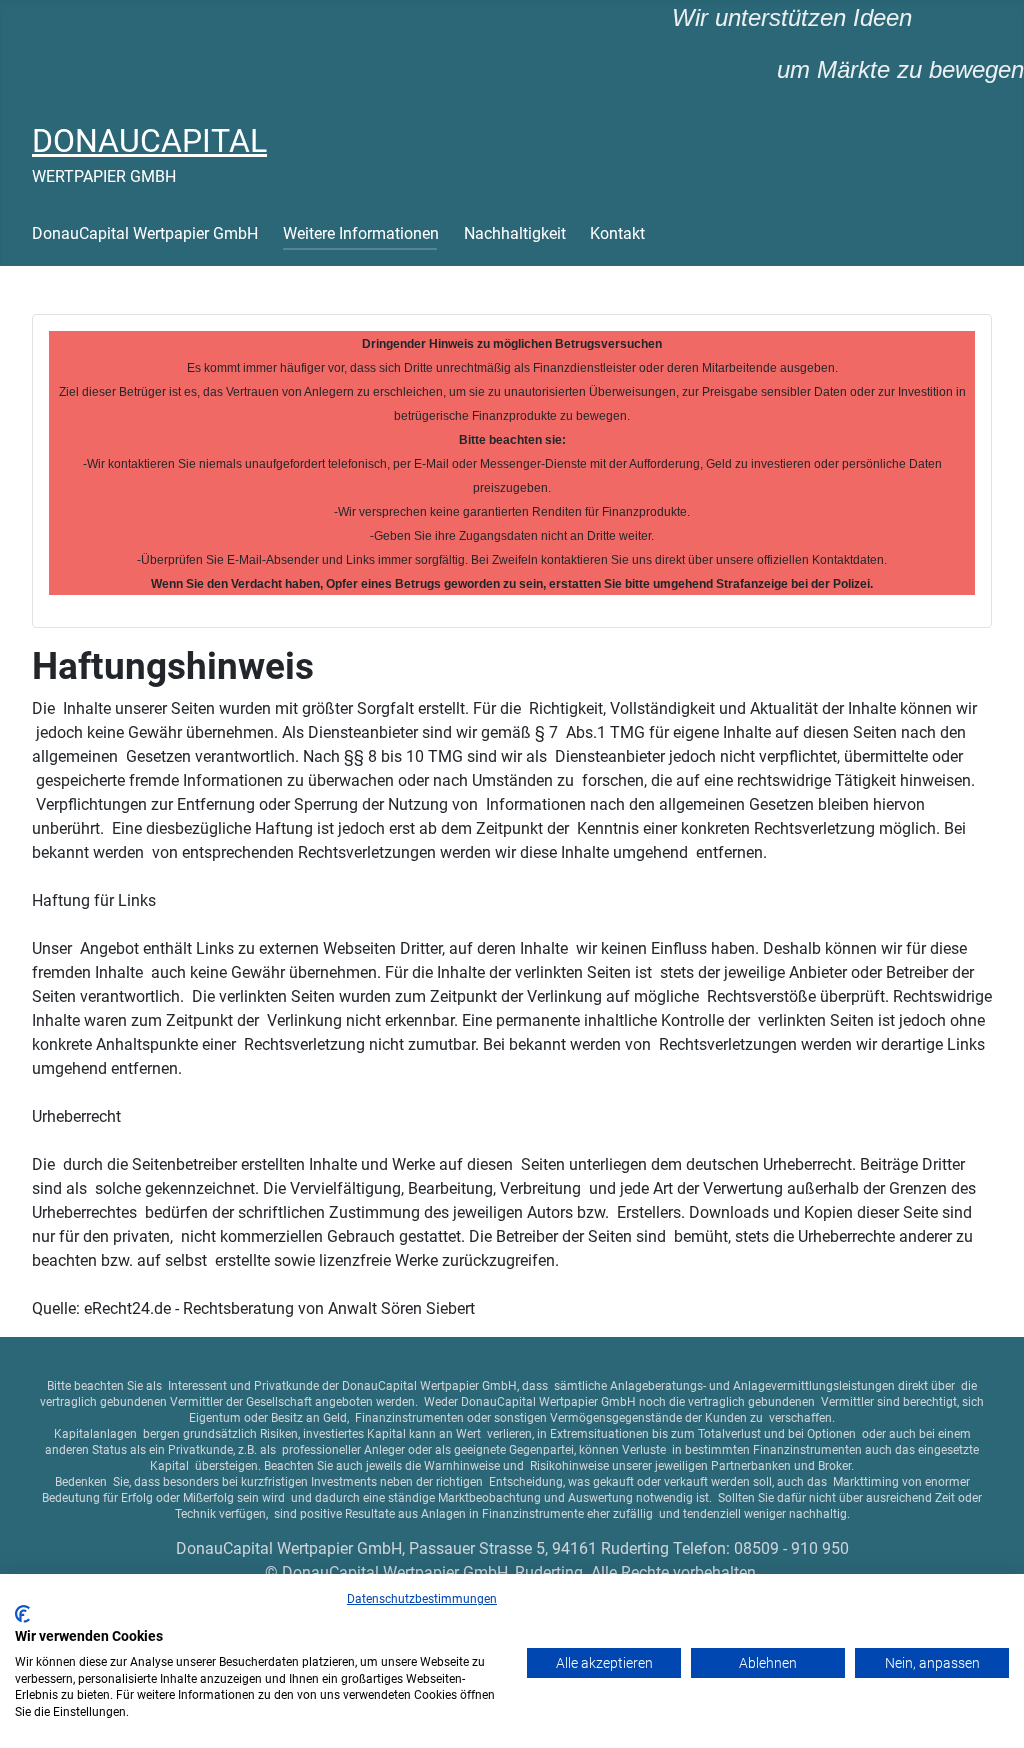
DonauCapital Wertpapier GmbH (145, 233)
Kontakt (617, 233)
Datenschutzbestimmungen (422, 1599)
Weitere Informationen (361, 233)
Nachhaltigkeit (515, 233)
